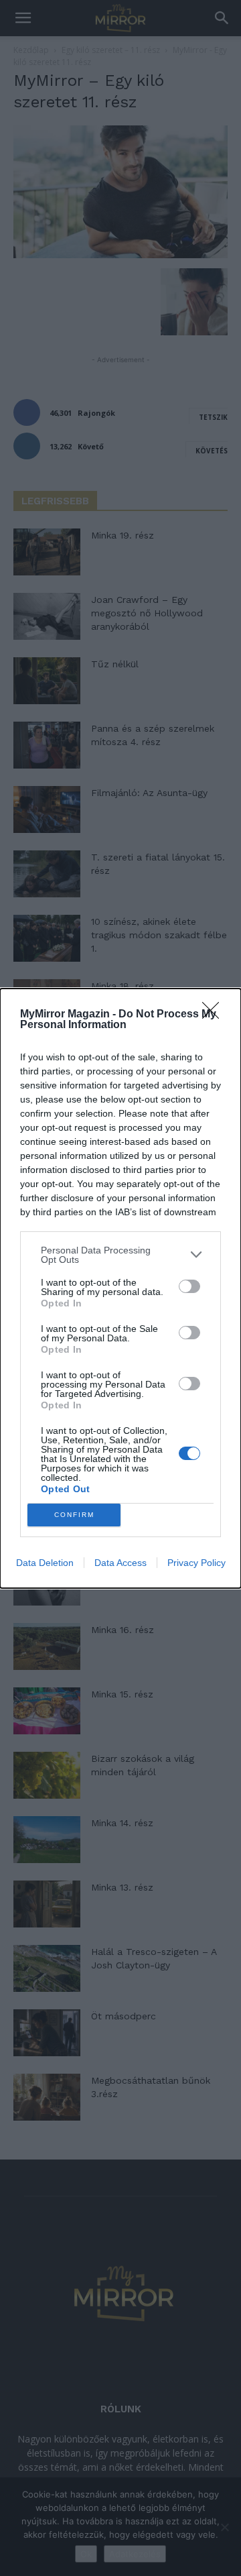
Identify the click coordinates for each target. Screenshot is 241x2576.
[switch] (189, 1286)
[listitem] (120, 1255)
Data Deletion (45, 1563)
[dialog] (120, 1288)
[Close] (215, 1015)
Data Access (120, 1563)
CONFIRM (74, 1515)
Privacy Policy (196, 1563)
